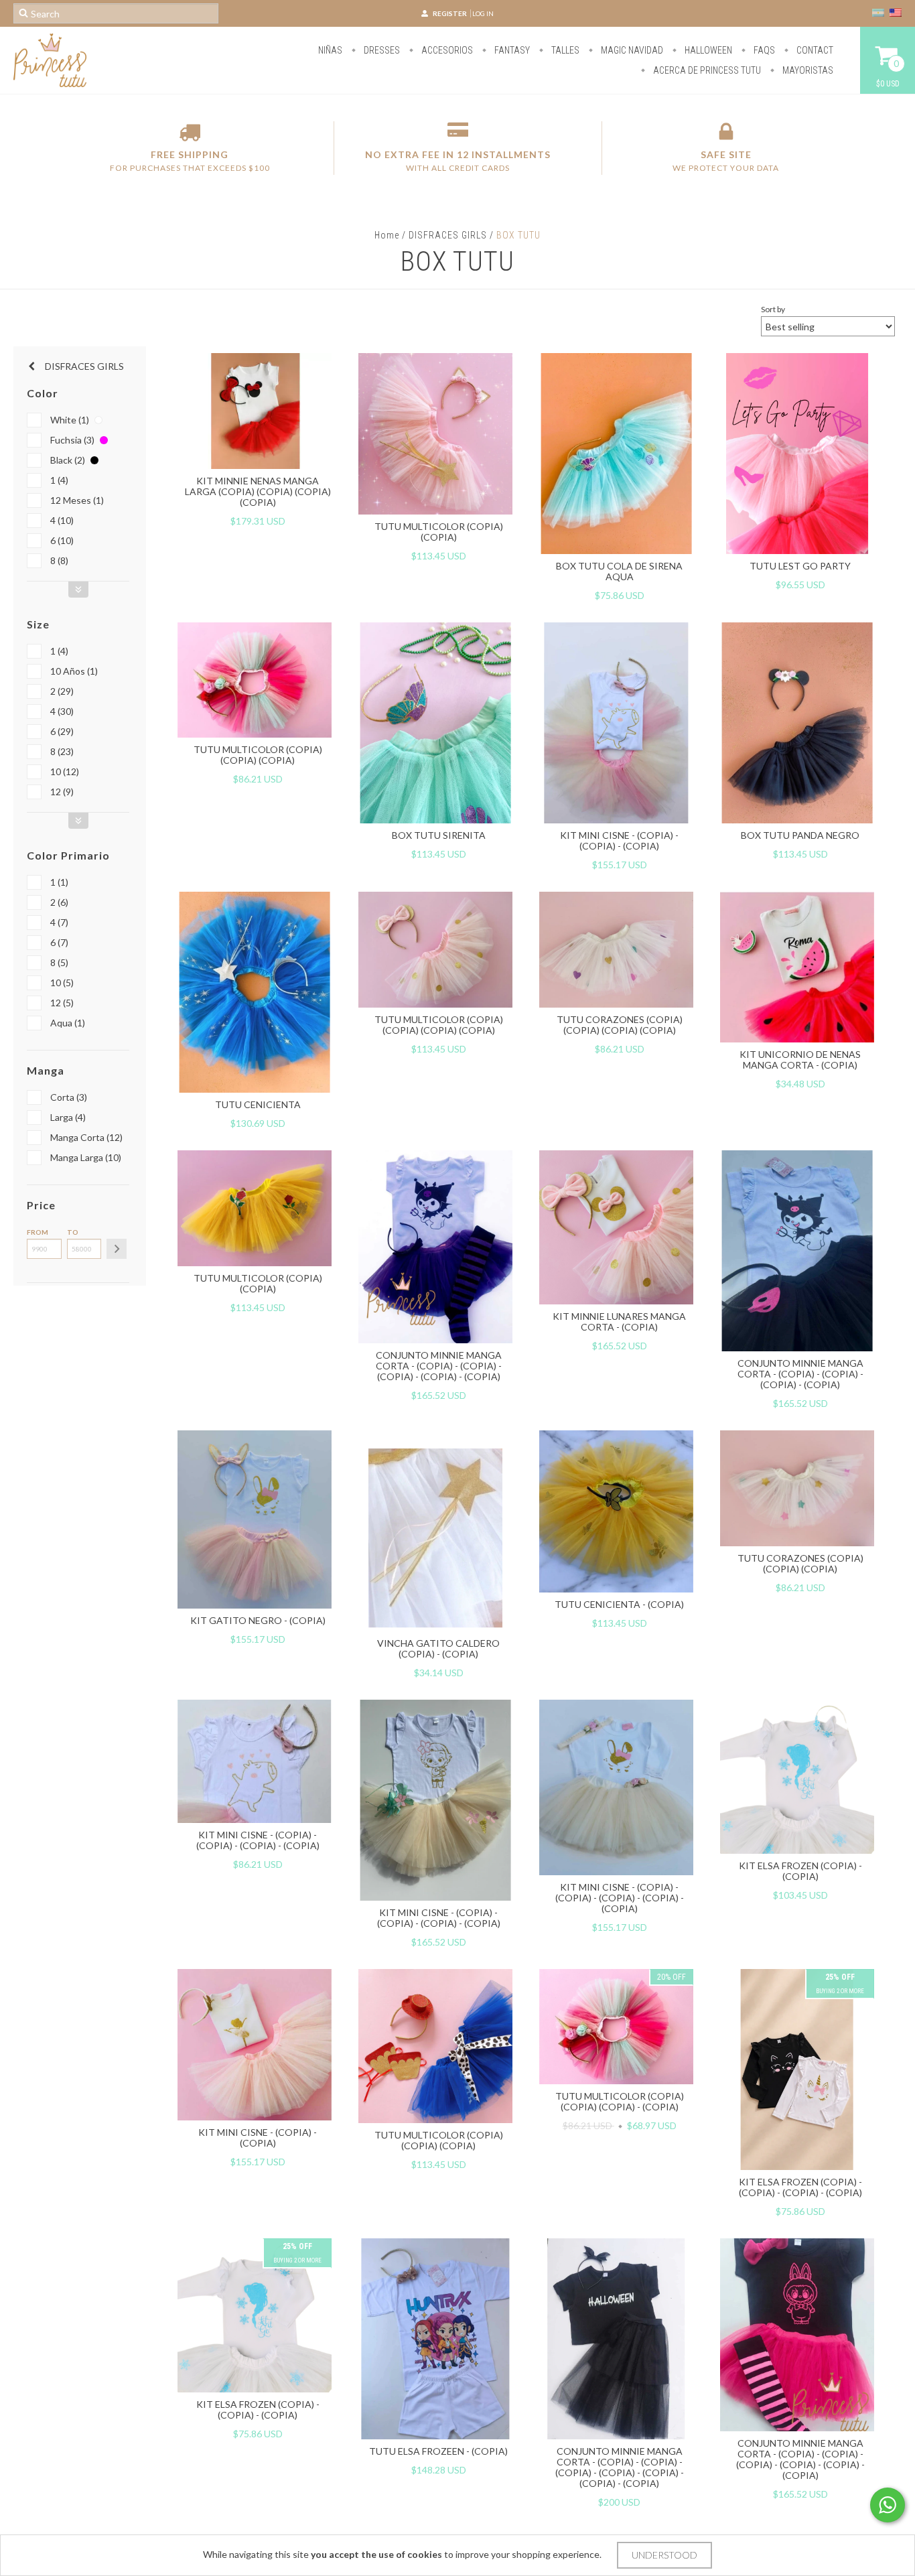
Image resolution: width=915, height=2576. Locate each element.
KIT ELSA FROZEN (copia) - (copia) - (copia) (258, 2410)
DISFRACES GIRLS (448, 235)
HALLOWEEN (707, 50)
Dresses (381, 50)
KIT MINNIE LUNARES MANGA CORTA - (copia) (619, 1321)
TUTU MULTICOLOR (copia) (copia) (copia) (258, 755)
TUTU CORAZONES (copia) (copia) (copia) (800, 1563)
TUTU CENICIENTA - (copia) (619, 1604)
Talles (564, 50)
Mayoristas (807, 70)
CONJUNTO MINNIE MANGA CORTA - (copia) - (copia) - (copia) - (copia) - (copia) (439, 1366)
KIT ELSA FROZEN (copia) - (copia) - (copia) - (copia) (800, 2187)
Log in (483, 13)
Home (387, 235)
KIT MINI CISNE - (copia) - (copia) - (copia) (619, 840)
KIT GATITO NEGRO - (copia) (258, 1620)
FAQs (763, 50)
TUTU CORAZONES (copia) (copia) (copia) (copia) (620, 1025)
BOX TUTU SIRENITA (439, 835)
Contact (814, 50)
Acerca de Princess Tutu (706, 70)
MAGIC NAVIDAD (631, 50)
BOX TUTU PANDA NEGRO (800, 835)
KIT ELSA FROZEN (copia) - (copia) (800, 1871)
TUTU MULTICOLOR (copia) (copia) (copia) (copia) (439, 1025)
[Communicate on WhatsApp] (888, 2505)
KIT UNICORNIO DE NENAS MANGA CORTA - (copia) (800, 1060)
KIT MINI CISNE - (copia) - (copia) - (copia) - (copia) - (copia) (620, 1898)
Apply (117, 1249)
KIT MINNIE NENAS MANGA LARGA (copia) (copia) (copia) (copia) (258, 491)
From (38, 1232)
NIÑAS (330, 50)
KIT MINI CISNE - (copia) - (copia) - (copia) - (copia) (258, 1840)
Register (450, 13)
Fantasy (511, 50)
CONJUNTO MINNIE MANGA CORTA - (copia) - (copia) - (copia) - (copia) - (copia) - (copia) (800, 2459)
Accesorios (446, 50)
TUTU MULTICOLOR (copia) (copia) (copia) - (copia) (620, 2101)
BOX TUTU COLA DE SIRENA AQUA (619, 571)
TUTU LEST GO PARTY (800, 566)
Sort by (773, 309)
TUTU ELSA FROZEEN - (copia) (438, 2451)
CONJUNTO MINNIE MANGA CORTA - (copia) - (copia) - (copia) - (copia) (800, 1374)
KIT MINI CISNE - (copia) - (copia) (258, 2138)
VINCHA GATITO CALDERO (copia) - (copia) (438, 1648)
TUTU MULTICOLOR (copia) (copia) (439, 532)
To (73, 1232)
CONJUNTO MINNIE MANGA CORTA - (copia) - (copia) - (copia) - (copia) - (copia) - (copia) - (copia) (620, 2467)
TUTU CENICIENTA (258, 1104)
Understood (664, 2555)
